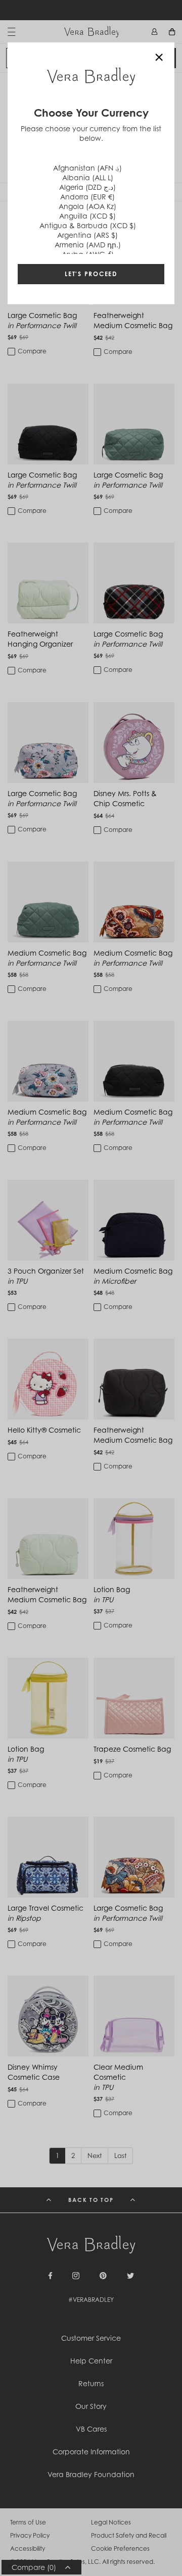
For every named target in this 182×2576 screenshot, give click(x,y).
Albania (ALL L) (88, 177)
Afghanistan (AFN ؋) (87, 168)
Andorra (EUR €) (87, 197)
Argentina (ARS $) (87, 235)
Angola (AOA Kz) (87, 206)
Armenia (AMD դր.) (88, 245)
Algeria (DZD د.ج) (87, 187)
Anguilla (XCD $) (87, 216)
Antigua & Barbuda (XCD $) (88, 225)
